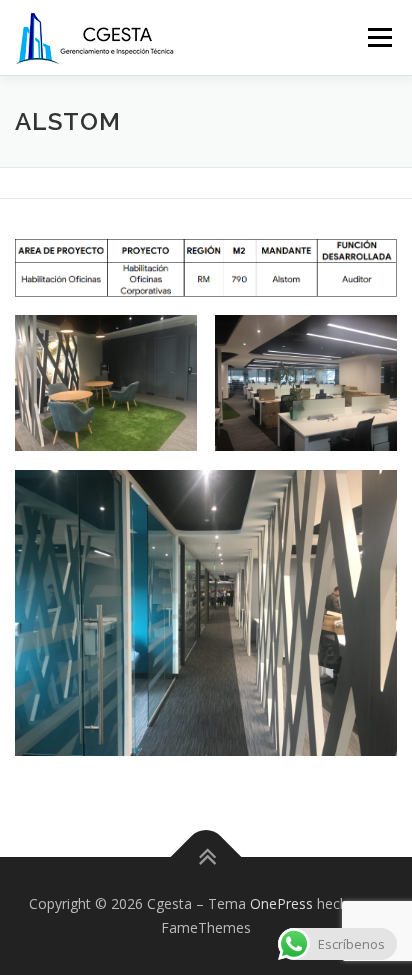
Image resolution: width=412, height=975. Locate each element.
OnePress (281, 903)
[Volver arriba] (206, 857)
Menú (378, 37)
